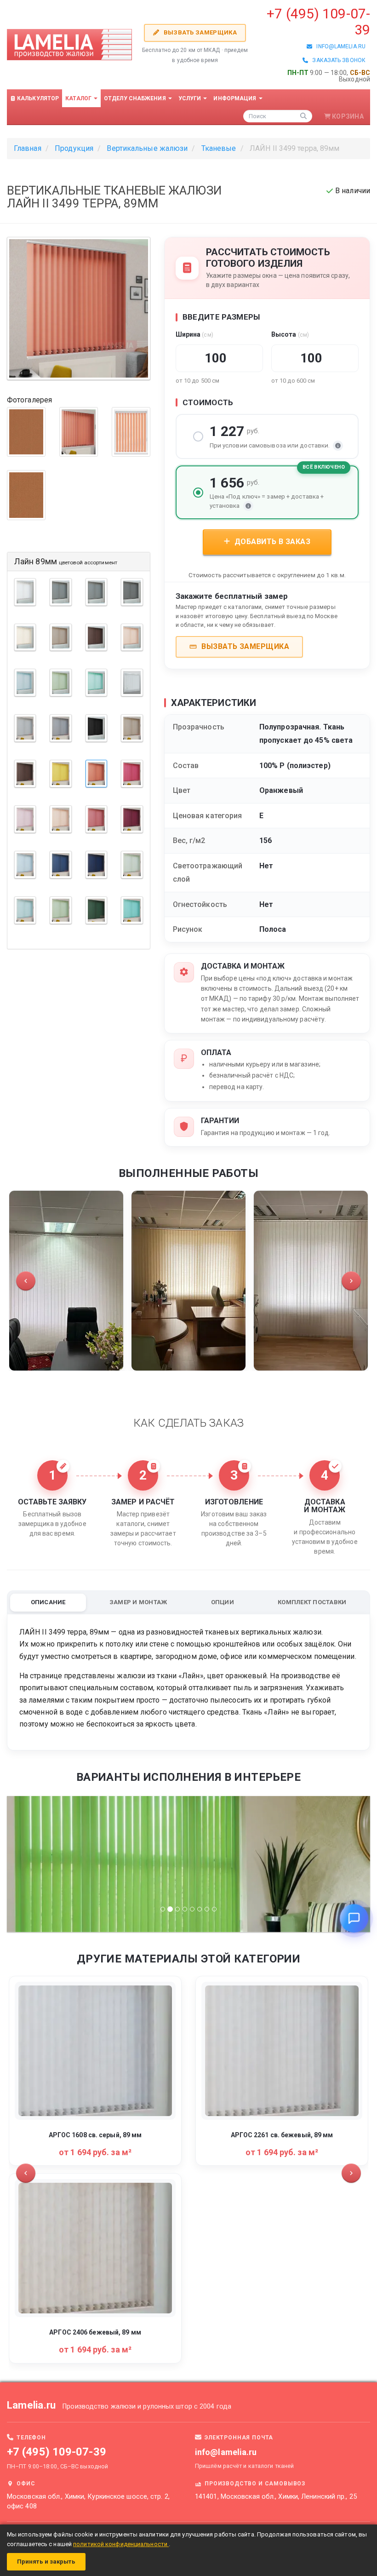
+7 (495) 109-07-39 (57, 2452)
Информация (235, 98)
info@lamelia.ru (339, 46)
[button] (26, 1281)
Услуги (191, 98)
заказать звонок (337, 60)
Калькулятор (37, 98)
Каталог (79, 98)
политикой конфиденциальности (121, 2544)
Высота (290, 334)
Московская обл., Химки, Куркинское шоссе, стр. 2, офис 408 (88, 2501)
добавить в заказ (271, 542)
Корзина (348, 116)
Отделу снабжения (136, 98)
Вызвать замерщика (199, 32)
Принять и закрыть (46, 2562)
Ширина (194, 334)
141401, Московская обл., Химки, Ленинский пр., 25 (276, 2497)
